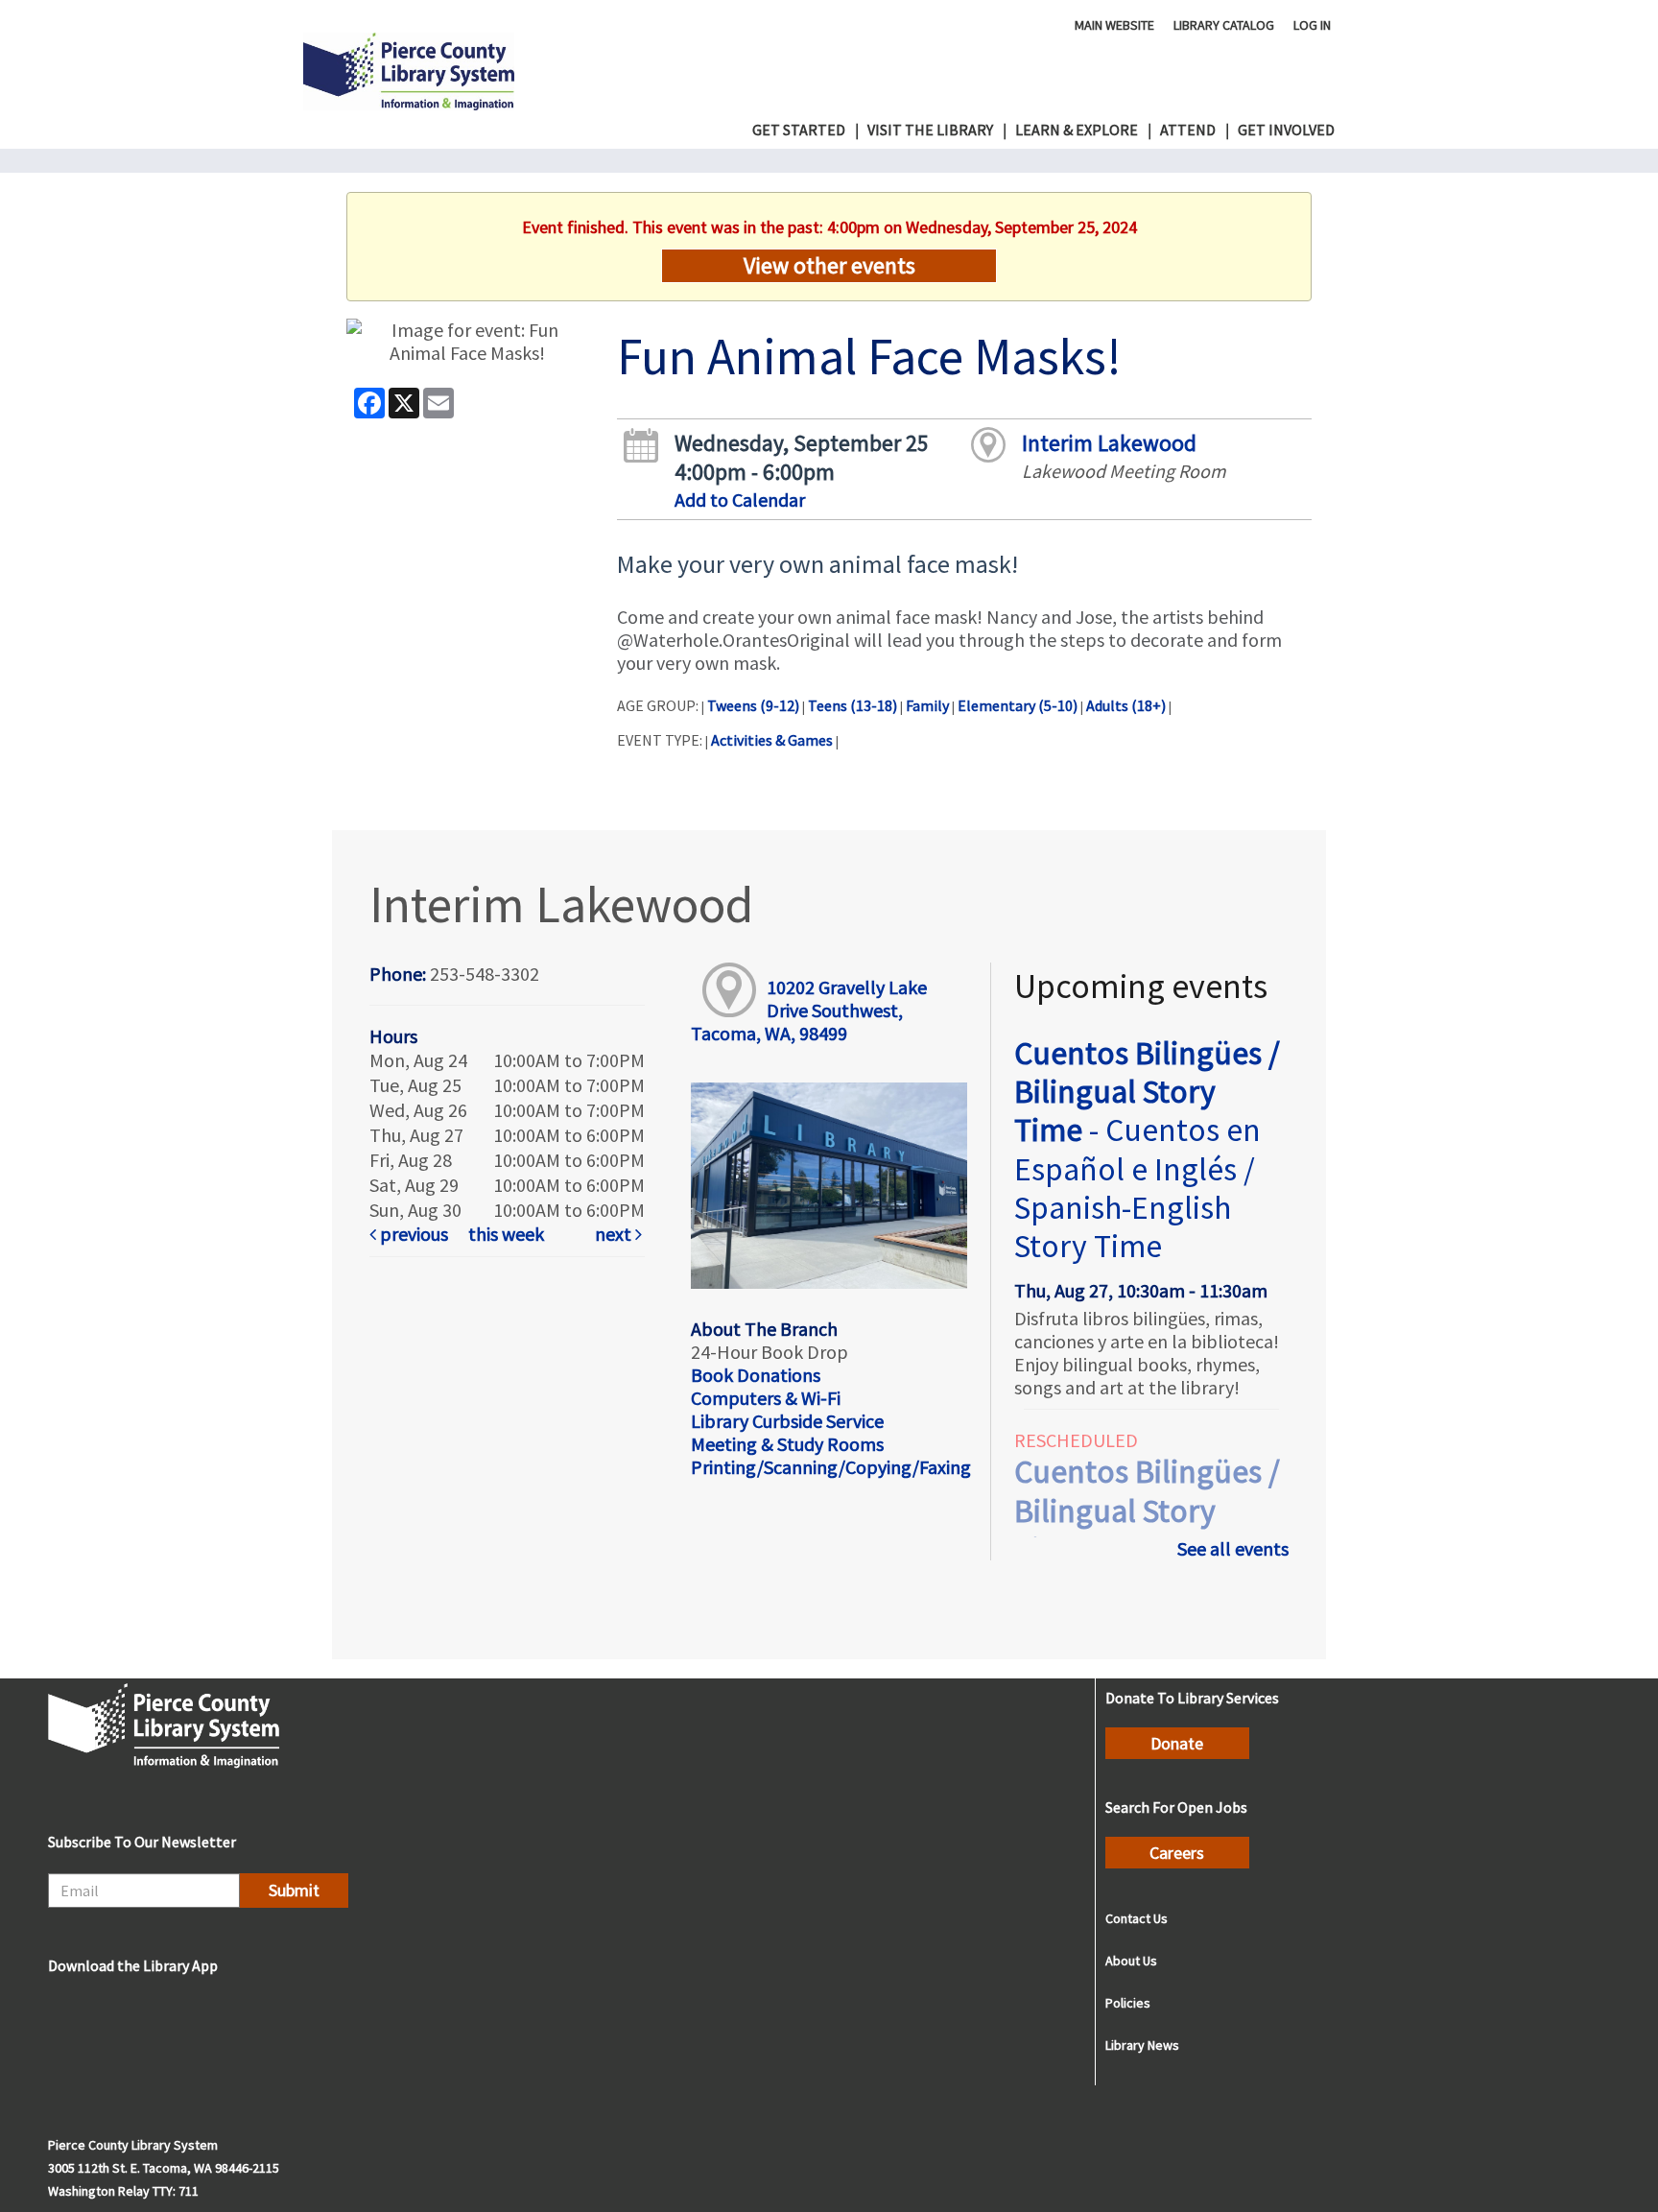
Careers (1177, 1853)
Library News (1142, 2045)
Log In (1312, 24)
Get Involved (1286, 130)
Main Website (1114, 24)
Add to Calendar (740, 499)
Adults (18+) (1126, 705)
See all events (1233, 1548)
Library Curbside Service (787, 1421)
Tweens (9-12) (753, 705)
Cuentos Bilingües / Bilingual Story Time (1147, 1150)
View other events (829, 265)
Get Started (799, 130)
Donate (1177, 1743)
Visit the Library (930, 130)
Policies (1128, 2003)
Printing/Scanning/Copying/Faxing (831, 1467)
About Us (1131, 1961)
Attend (1188, 130)
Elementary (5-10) (1018, 705)
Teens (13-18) (853, 705)
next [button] (615, 1234)
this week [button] (506, 1234)
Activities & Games (772, 740)
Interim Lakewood (1109, 443)
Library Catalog (1224, 24)
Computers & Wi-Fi (766, 1398)
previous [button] (412, 1234)
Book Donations (756, 1375)
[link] (415, 1234)
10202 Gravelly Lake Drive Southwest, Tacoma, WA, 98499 (808, 1010)
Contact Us (1137, 1918)
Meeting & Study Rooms (787, 1444)
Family (927, 705)
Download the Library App (133, 1965)
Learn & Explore (1077, 130)
